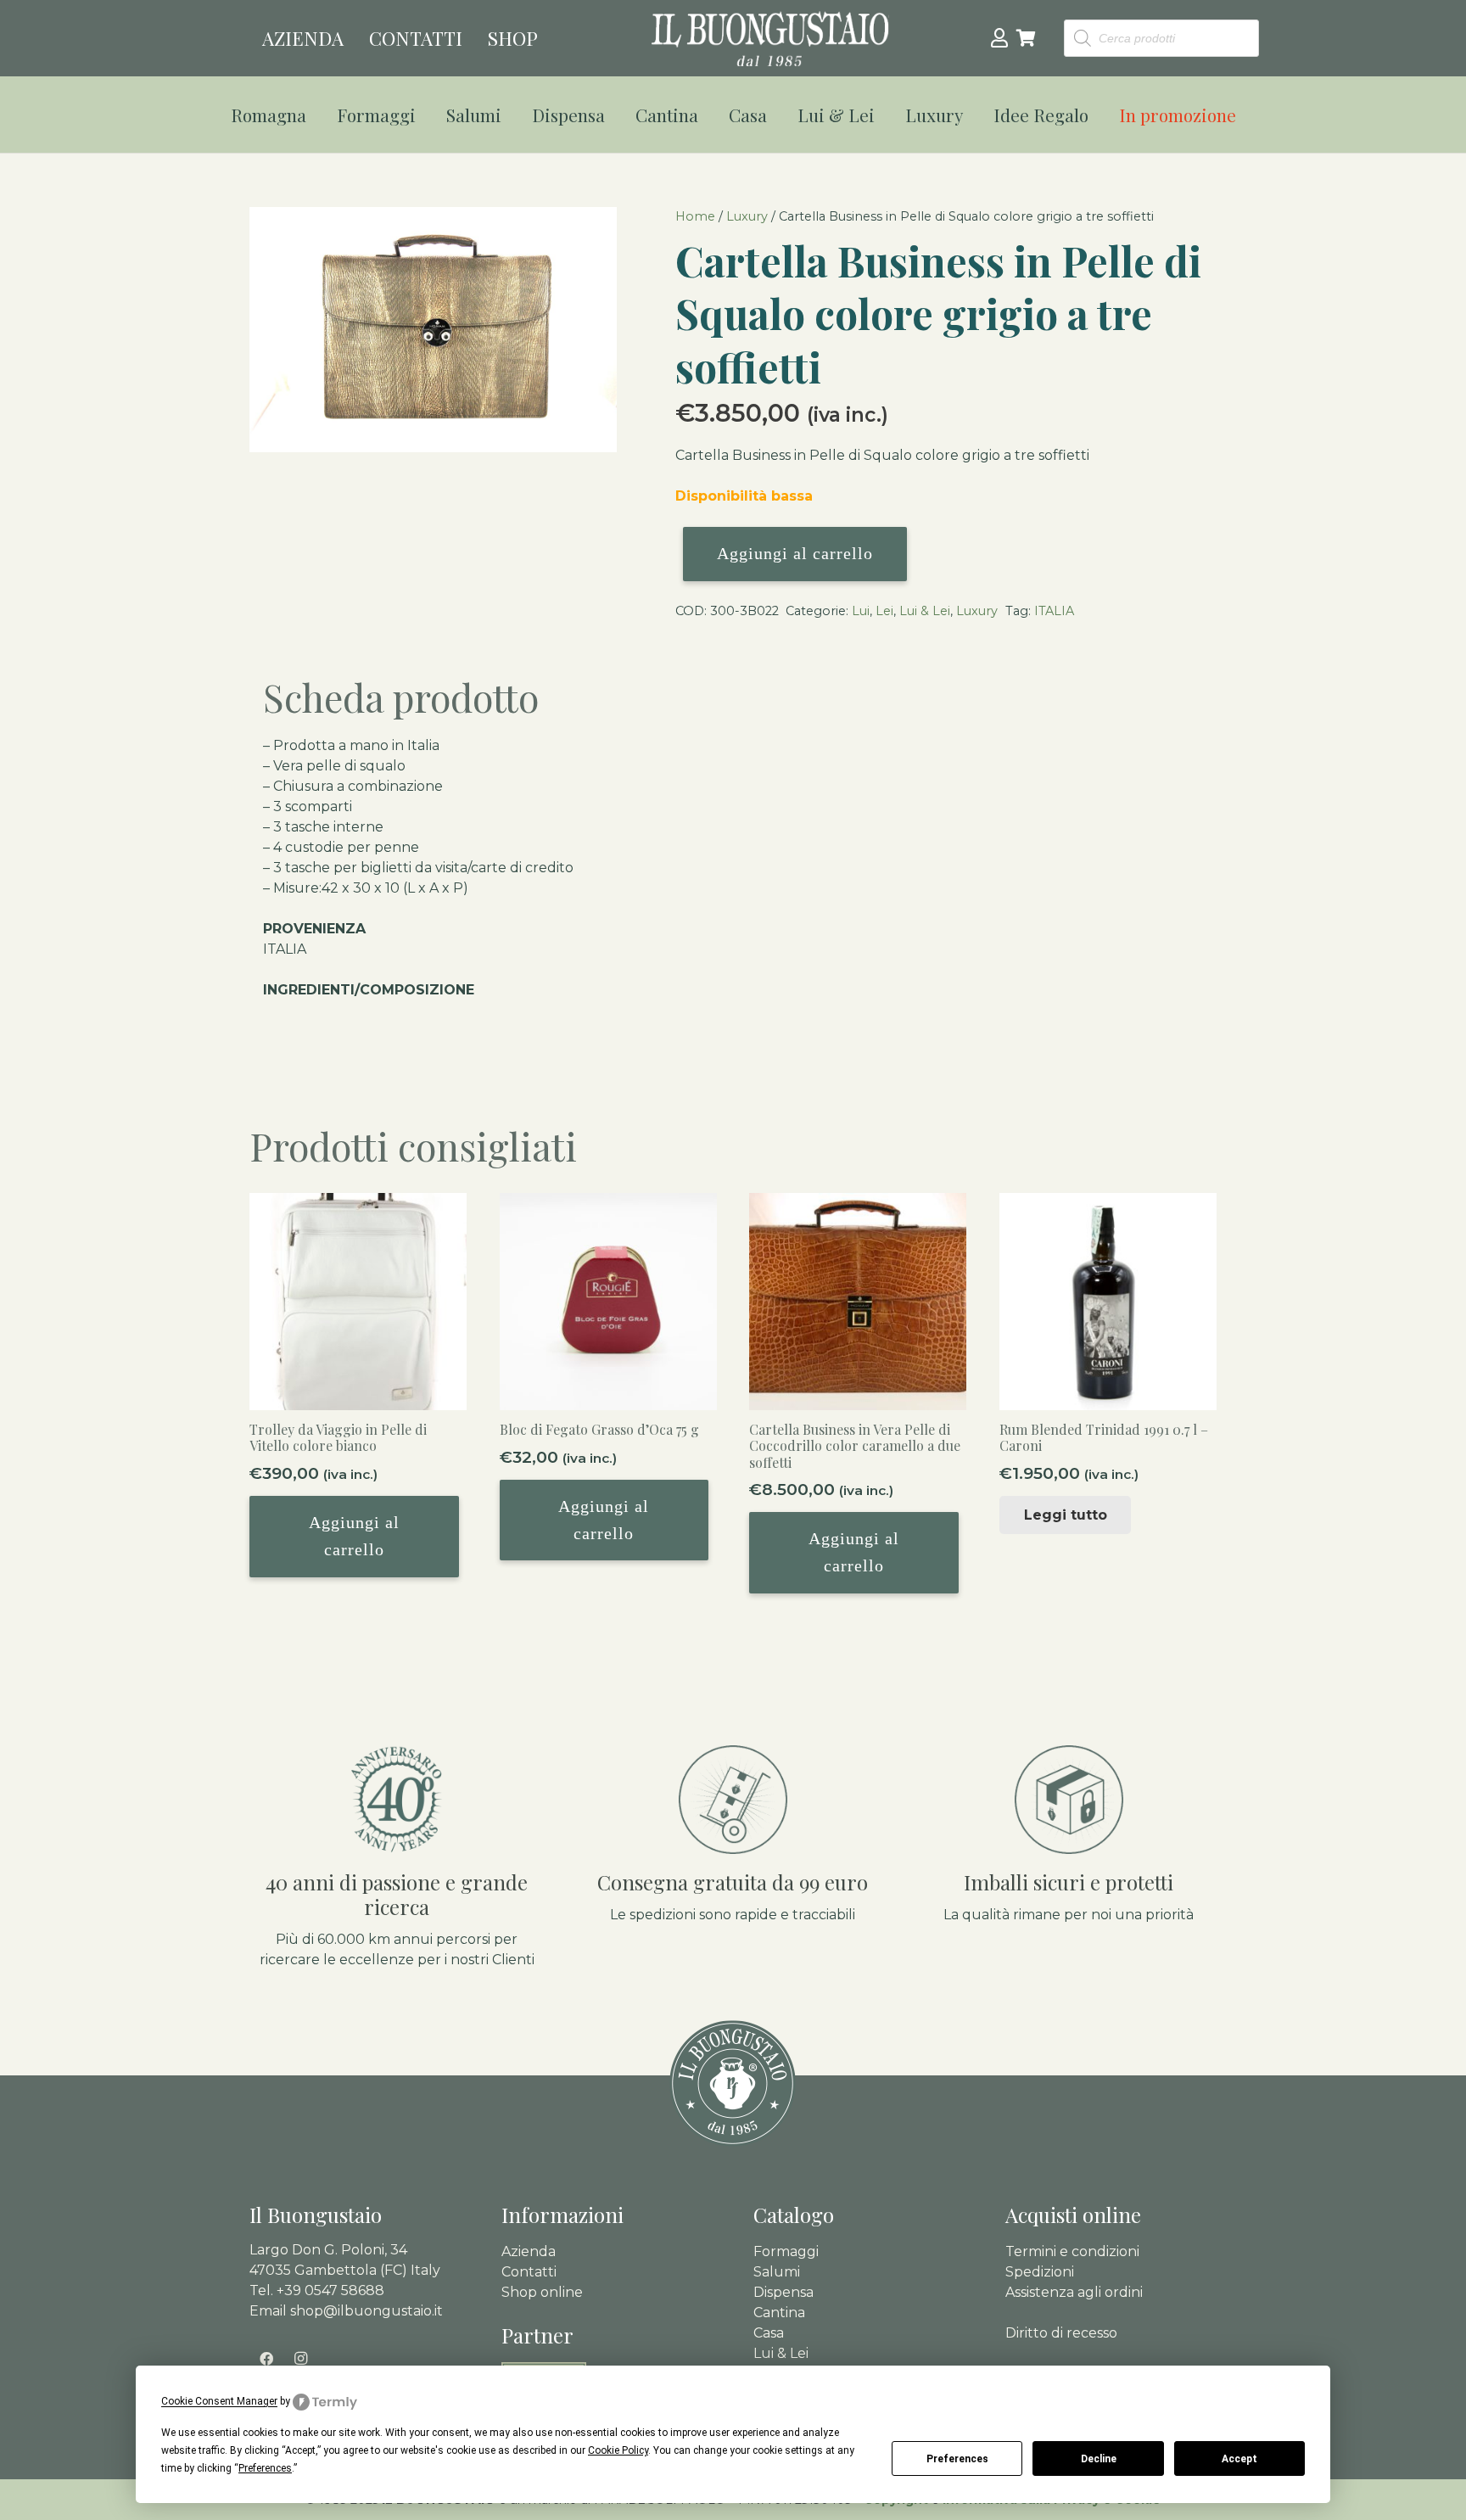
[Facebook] (266, 2359)
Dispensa (783, 2292)
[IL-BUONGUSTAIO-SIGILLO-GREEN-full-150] (733, 2084)
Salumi (777, 2272)
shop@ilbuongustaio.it (366, 2311)
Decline (1099, 2459)
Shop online (542, 2292)
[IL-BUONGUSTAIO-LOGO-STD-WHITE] (770, 39)
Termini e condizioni (1072, 2251)
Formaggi (786, 2251)
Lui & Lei (925, 611)
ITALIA (1054, 611)
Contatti (529, 2272)
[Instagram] (300, 2359)
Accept (1239, 2459)
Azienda (529, 2251)
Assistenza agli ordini (1074, 2292)
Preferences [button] (265, 2468)
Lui (861, 611)
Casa (769, 2333)
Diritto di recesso (1061, 2333)
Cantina (779, 2313)
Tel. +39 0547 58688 (317, 2290)
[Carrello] (1027, 38)
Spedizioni (1040, 2272)
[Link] (999, 37)
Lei (884, 611)
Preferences (957, 2459)
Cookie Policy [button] (618, 2450)
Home (695, 216)
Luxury (747, 216)
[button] (317, 115)
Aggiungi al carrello (795, 553)
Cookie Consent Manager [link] (219, 2401)
